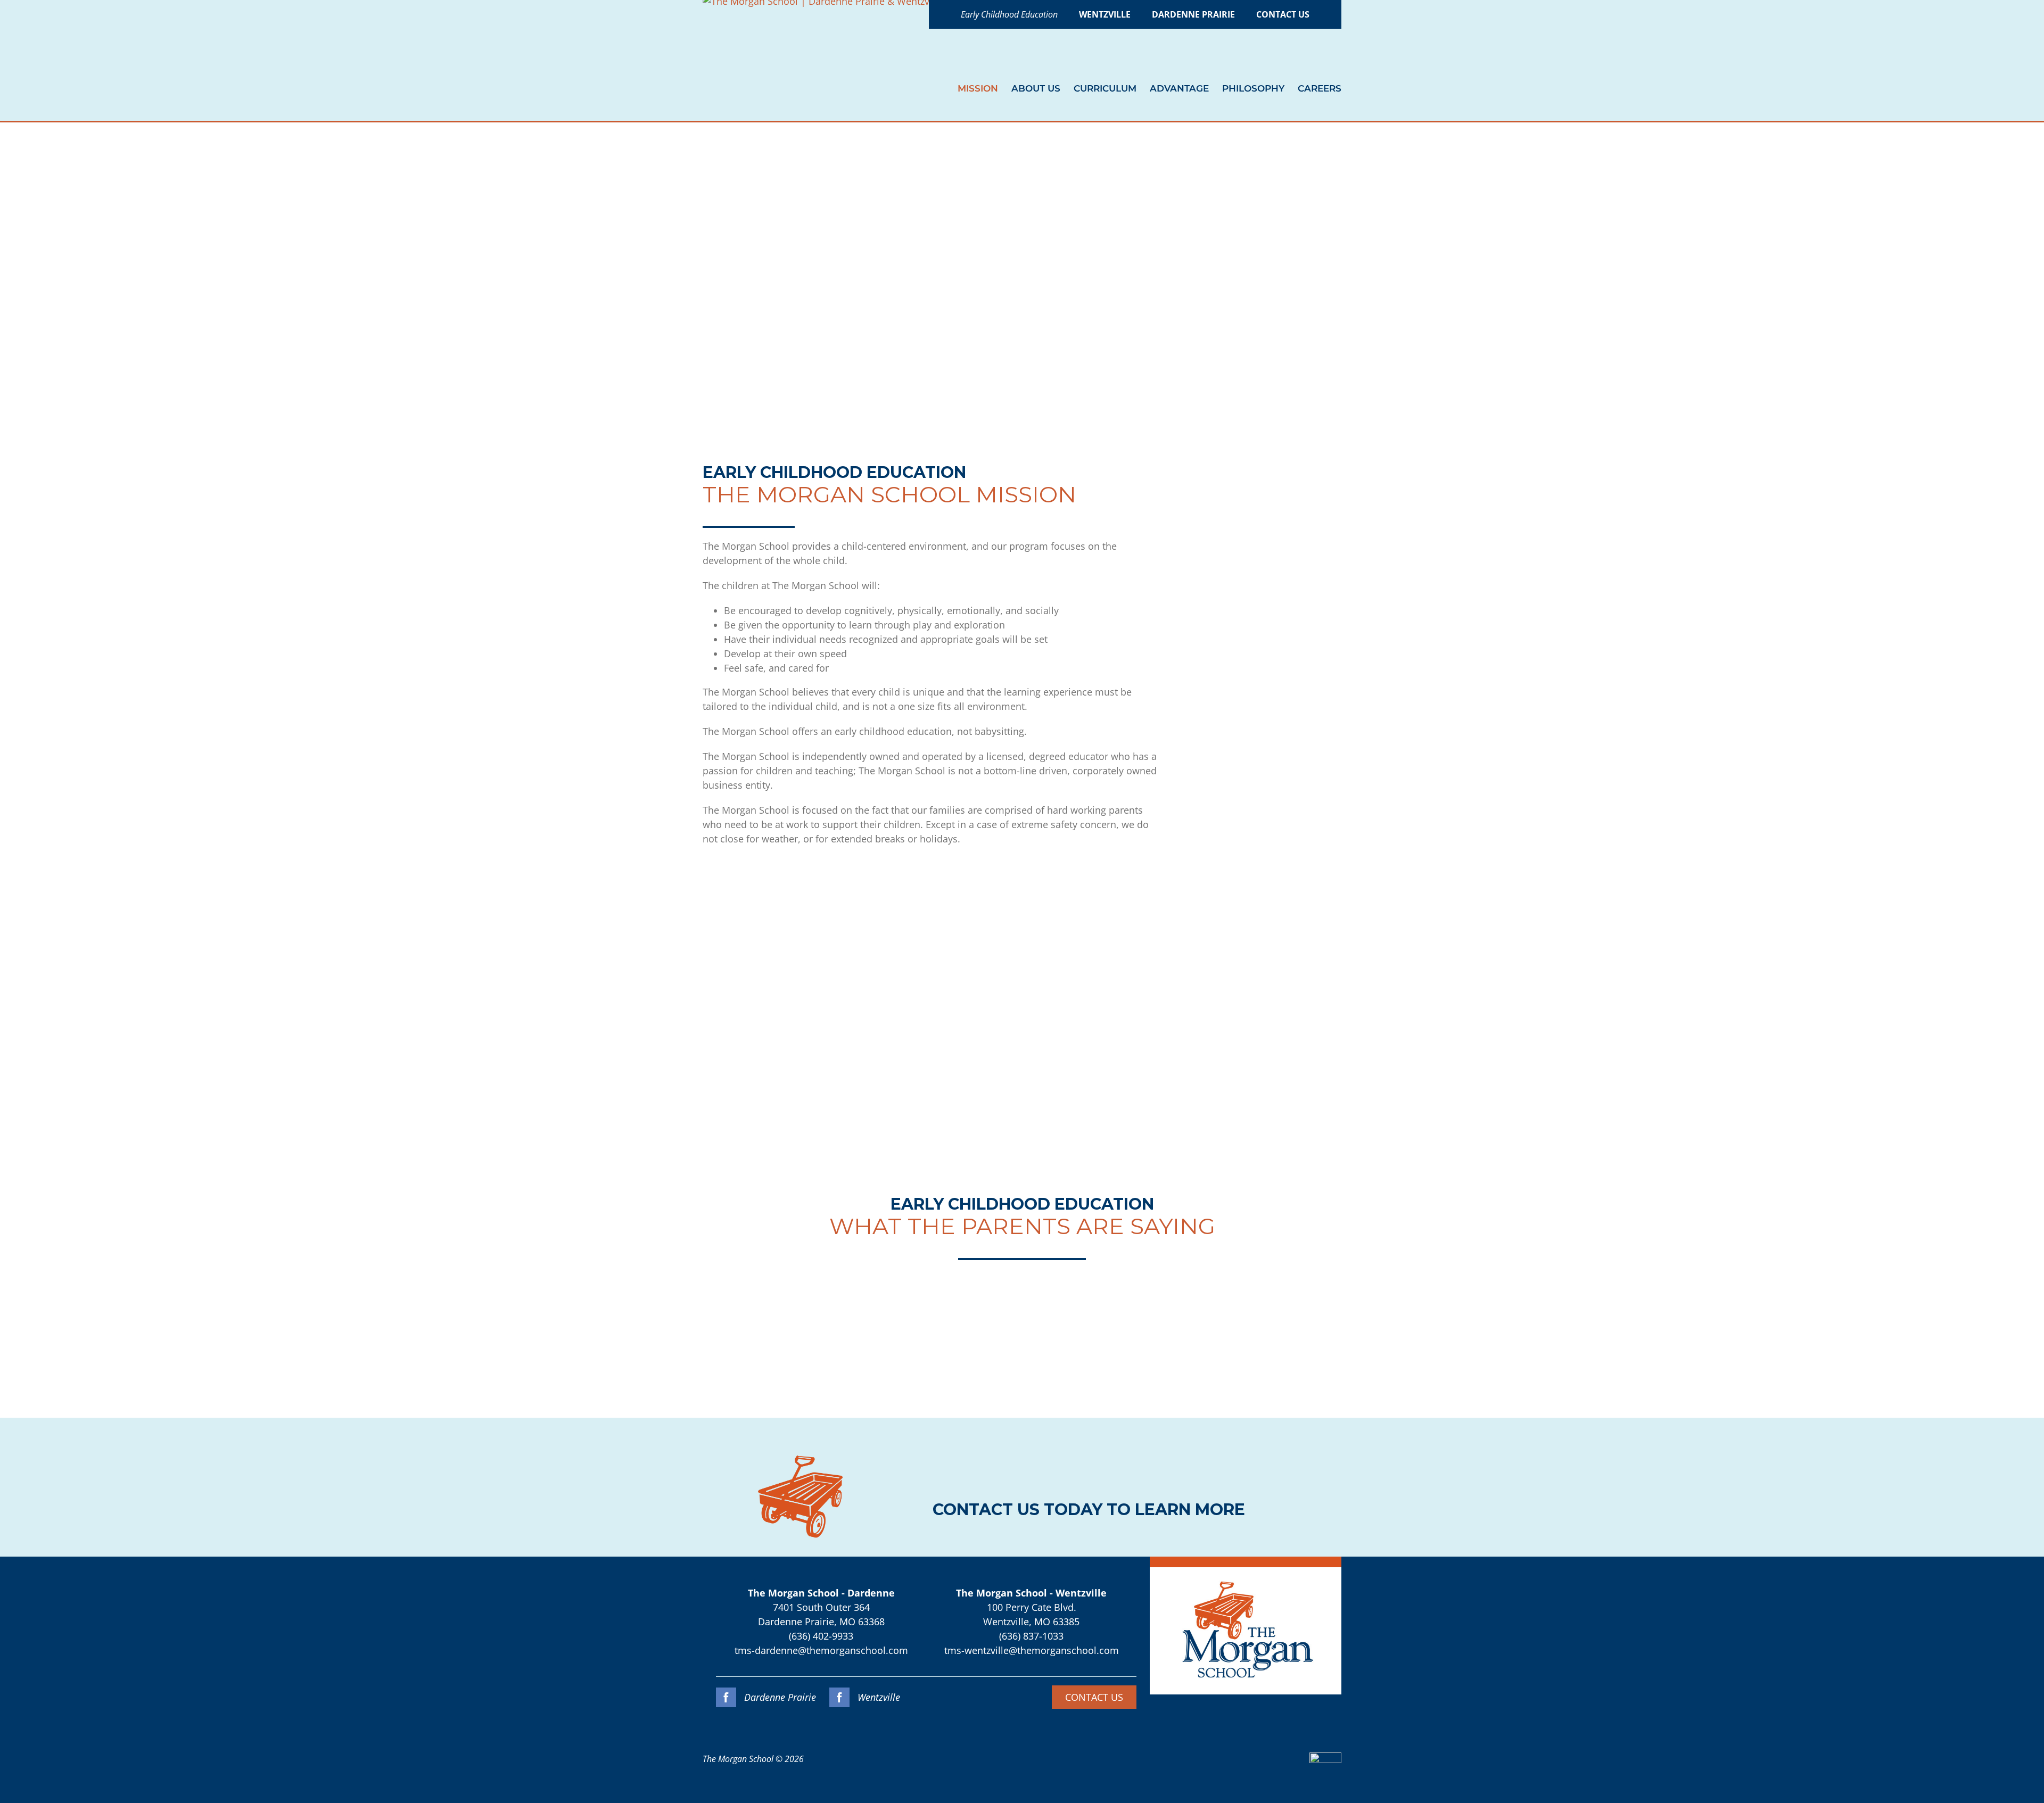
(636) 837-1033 (1031, 1636)
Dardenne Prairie (779, 1697)
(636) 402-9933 (821, 1636)
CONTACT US (1094, 1697)
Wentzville (877, 1697)
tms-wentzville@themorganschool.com (1032, 1650)
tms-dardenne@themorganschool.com (821, 1650)
